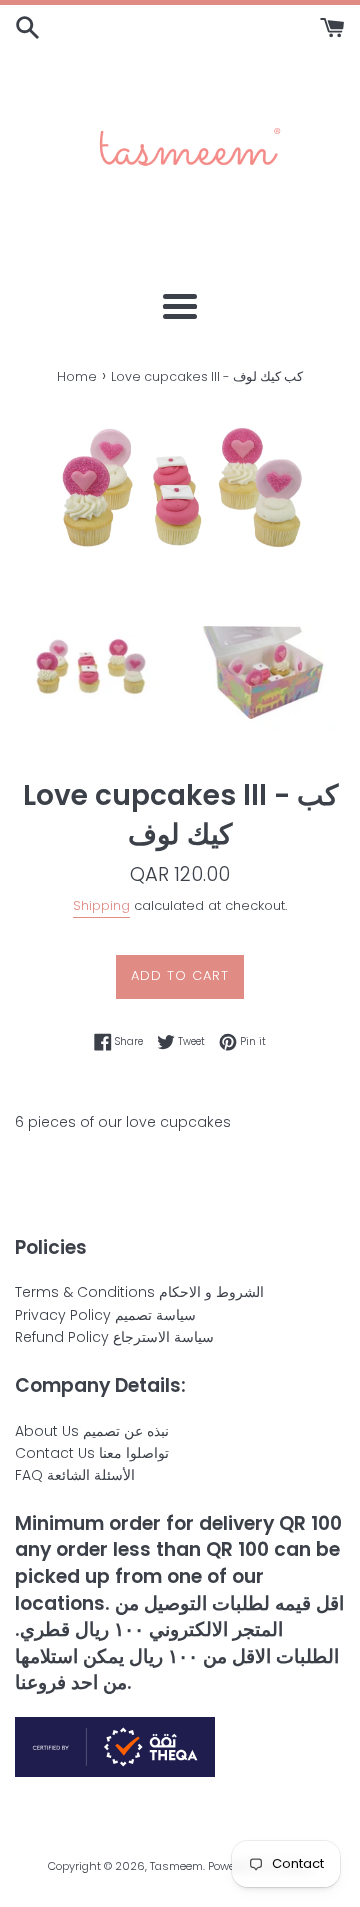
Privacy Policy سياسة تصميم (105, 1315)
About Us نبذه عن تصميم (92, 1431)
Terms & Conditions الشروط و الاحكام (139, 1292)
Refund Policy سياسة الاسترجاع (114, 1337)
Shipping (101, 905)
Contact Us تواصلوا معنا (92, 1453)
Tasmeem (176, 1866)
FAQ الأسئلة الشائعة (75, 1475)
